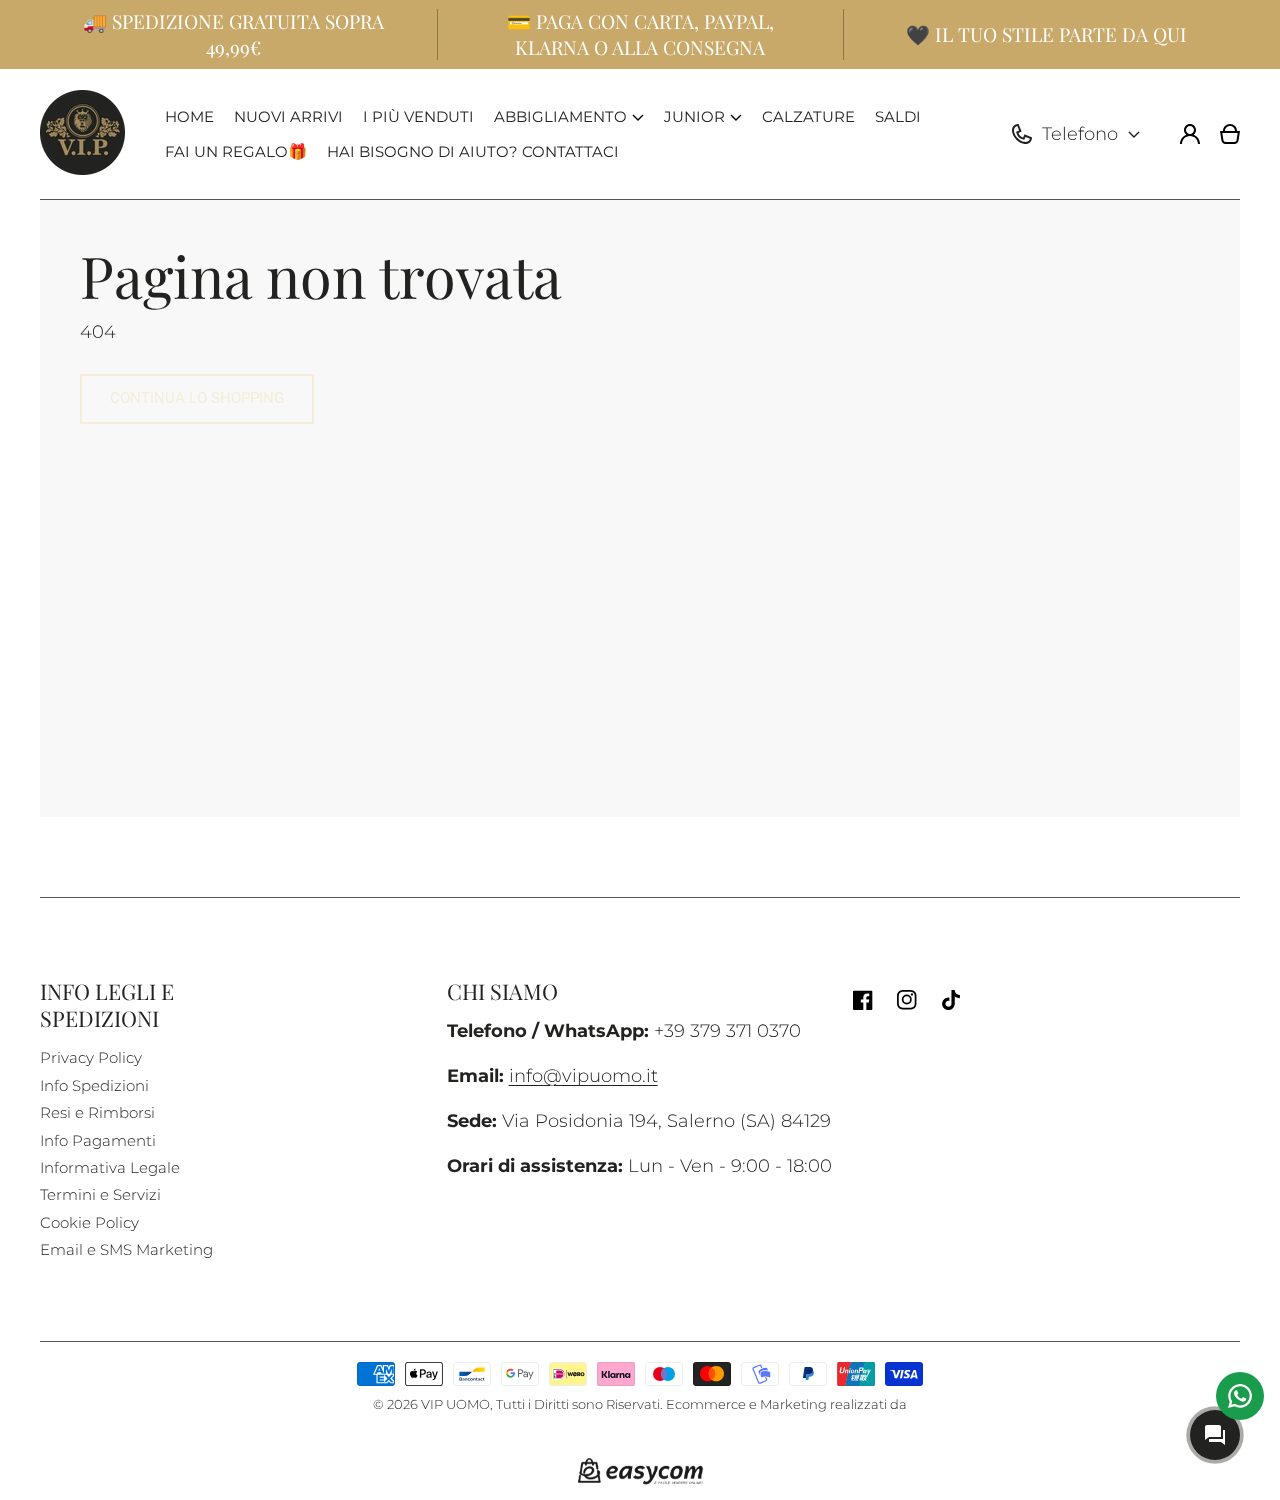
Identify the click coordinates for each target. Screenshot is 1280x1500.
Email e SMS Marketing (126, 1249)
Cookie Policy (89, 1222)
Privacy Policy (91, 1057)
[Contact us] (1240, 1396)
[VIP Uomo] (83, 134)
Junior (694, 116)
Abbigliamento (560, 116)
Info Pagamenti (98, 1140)
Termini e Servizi (100, 1194)
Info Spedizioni (94, 1085)
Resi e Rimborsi (97, 1112)
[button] (569, 117)
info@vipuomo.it (583, 1075)
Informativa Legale (110, 1167)
